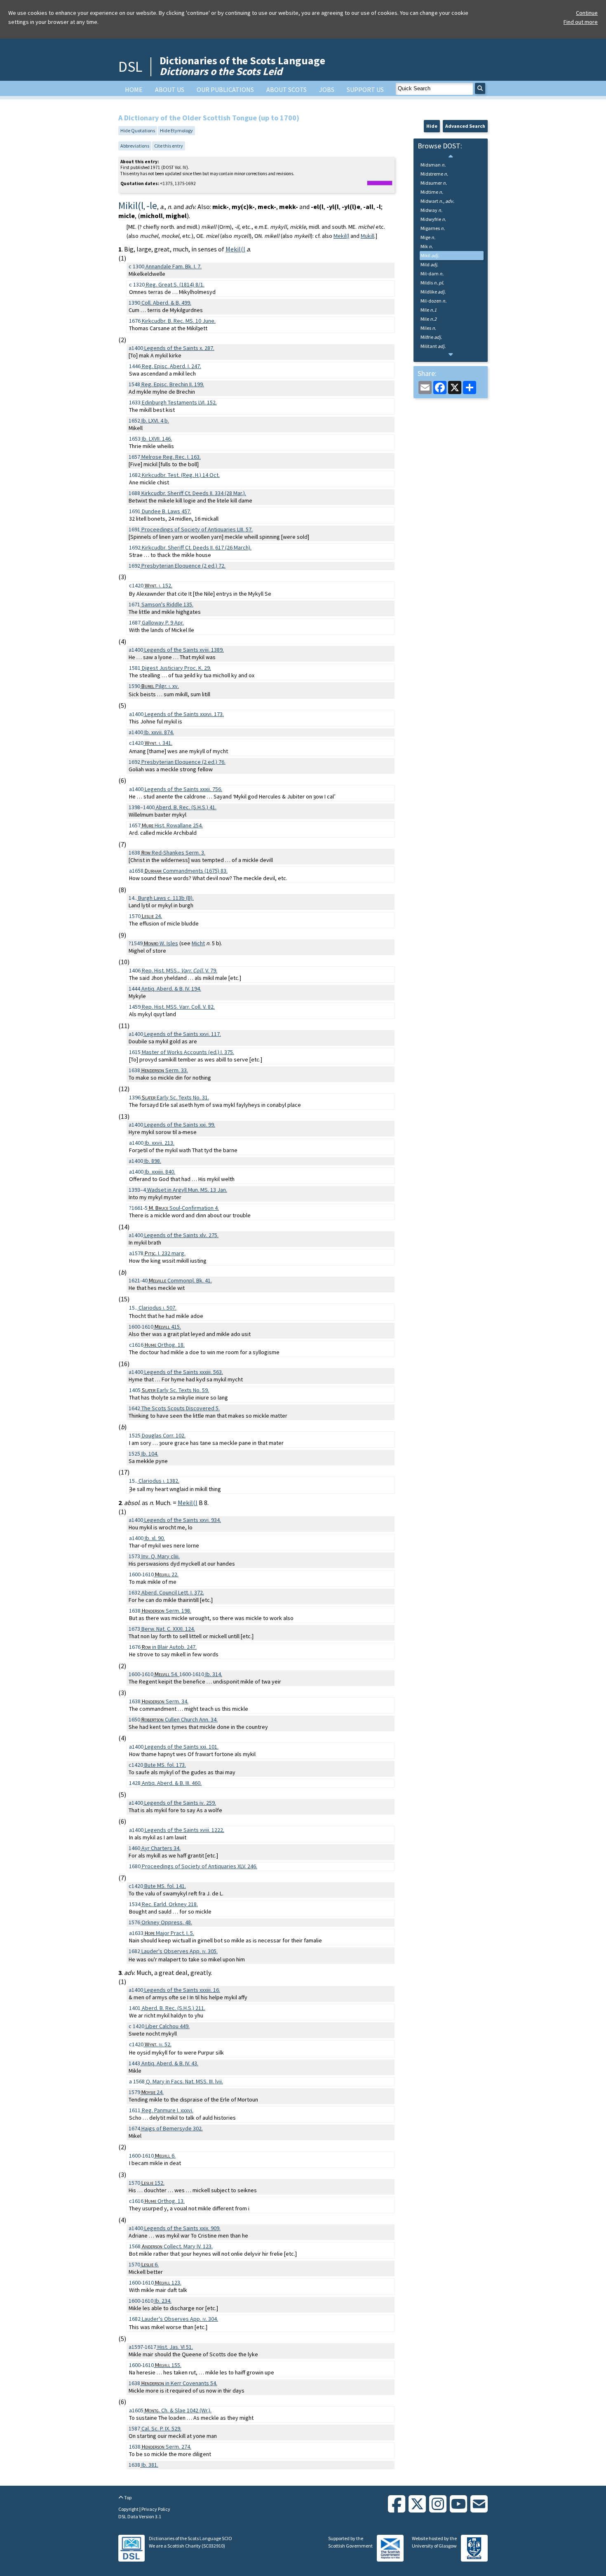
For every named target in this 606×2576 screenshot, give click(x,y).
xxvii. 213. (160, 1143)
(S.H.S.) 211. (174, 2008)
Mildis (432, 283)
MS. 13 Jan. (200, 1190)
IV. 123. (177, 2246)
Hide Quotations (138, 130)
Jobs (327, 89)
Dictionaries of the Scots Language (242, 66)
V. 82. (178, 1007)
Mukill (368, 236)
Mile (429, 310)
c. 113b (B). (166, 898)
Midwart (437, 201)
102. (164, 1435)
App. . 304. (180, 2319)
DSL (130, 67)
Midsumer (434, 183)
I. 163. (171, 457)
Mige (428, 237)
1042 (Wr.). (178, 2410)
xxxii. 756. (183, 789)
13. (165, 2201)
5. (181, 1408)
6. (165, 2156)
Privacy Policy (156, 2509)
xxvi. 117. (183, 1034)
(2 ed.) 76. (183, 762)
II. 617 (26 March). (197, 547)
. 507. (157, 1308)
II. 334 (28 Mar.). (194, 493)
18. (165, 1345)
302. (172, 2128)
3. (173, 852)
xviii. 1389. (184, 650)
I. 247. (171, 366)
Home (134, 89)
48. (167, 1922)
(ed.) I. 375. (188, 1052)
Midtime (432, 192)
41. (180, 1280)
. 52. (158, 2044)
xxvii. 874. (159, 732)
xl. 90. (155, 1538)
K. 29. (176, 668)
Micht (198, 943)
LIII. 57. (197, 529)
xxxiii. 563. (184, 1372)
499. (166, 303)
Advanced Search (465, 126)
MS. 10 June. (179, 321)
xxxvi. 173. (184, 714)
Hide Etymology (176, 130)
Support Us (365, 89)
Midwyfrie (433, 219)
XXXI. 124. (168, 1629)
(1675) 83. (186, 871)
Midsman (433, 165)
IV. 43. (170, 2063)
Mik (427, 246)
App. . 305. (180, 1951)
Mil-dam (432, 274)
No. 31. (175, 1097)
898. (153, 1161)
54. (167, 1674)
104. (150, 1454)
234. (163, 2301)
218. (170, 1904)
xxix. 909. (182, 2228)
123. (168, 2282)
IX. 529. (161, 2428)
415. (168, 1327)
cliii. (161, 1556)
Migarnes (433, 228)
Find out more (581, 22)
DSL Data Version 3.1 (140, 2516)
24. (152, 916)
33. (165, 1070)
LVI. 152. (179, 402)
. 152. (159, 585)
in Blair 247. (169, 1647)
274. (167, 2447)
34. (165, 1701)
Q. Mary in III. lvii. (184, 2081)
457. (167, 511)
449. (168, 2026)
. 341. (159, 743)
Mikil (430, 255)
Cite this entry (169, 146)
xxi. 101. (182, 1747)
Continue (587, 13)
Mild (429, 264)
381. (150, 2465)
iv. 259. (180, 1803)
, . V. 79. (180, 970)
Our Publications (225, 89)
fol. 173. (165, 1765)
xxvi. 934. (183, 1520)
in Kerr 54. (179, 2383)
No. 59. (175, 1390)
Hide (432, 126)
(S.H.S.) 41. (186, 807)
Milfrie (431, 337)
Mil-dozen (433, 301)
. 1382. (159, 1481)
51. (175, 2347)
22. (167, 1574)
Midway (431, 210)
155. (168, 2365)
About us (170, 89)
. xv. (160, 686)
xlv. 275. (181, 1235)
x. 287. (179, 348)
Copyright (129, 2509)
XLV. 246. (200, 1866)
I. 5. (169, 1933)
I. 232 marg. (165, 1253)
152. (153, 2183)
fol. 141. (165, 1886)
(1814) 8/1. (175, 284)
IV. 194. (171, 989)
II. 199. (173, 384)
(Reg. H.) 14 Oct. (181, 475)
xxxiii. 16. (182, 1990)
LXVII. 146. (157, 439)
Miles (428, 328)
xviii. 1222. (184, 1830)
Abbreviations (135, 146)
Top (127, 2497)
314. (214, 1674)
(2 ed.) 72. (183, 566)
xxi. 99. (180, 1125)
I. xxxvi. (168, 2110)
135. (167, 604)
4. (184, 1208)
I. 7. (174, 266)
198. (167, 1611)
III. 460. (172, 1783)
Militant (433, 346)
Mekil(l (341, 236)
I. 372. (173, 1592)
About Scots (287, 89)
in (160, 1190)
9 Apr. (163, 622)
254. (172, 825)
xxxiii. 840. (160, 1172)
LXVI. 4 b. (155, 420)
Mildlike (433, 292)
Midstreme (434, 174)
